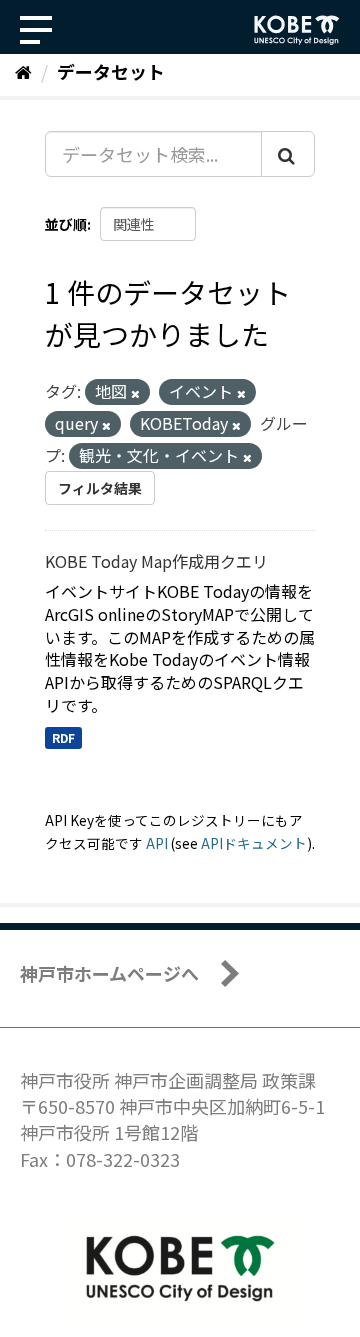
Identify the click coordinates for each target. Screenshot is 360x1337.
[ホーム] (23, 71)
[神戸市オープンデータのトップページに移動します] (297, 30)
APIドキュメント (254, 843)
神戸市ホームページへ (109, 973)
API (157, 843)
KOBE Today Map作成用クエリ (156, 561)
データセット (111, 71)
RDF (63, 737)
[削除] (135, 393)
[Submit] (288, 154)
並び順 (66, 224)
